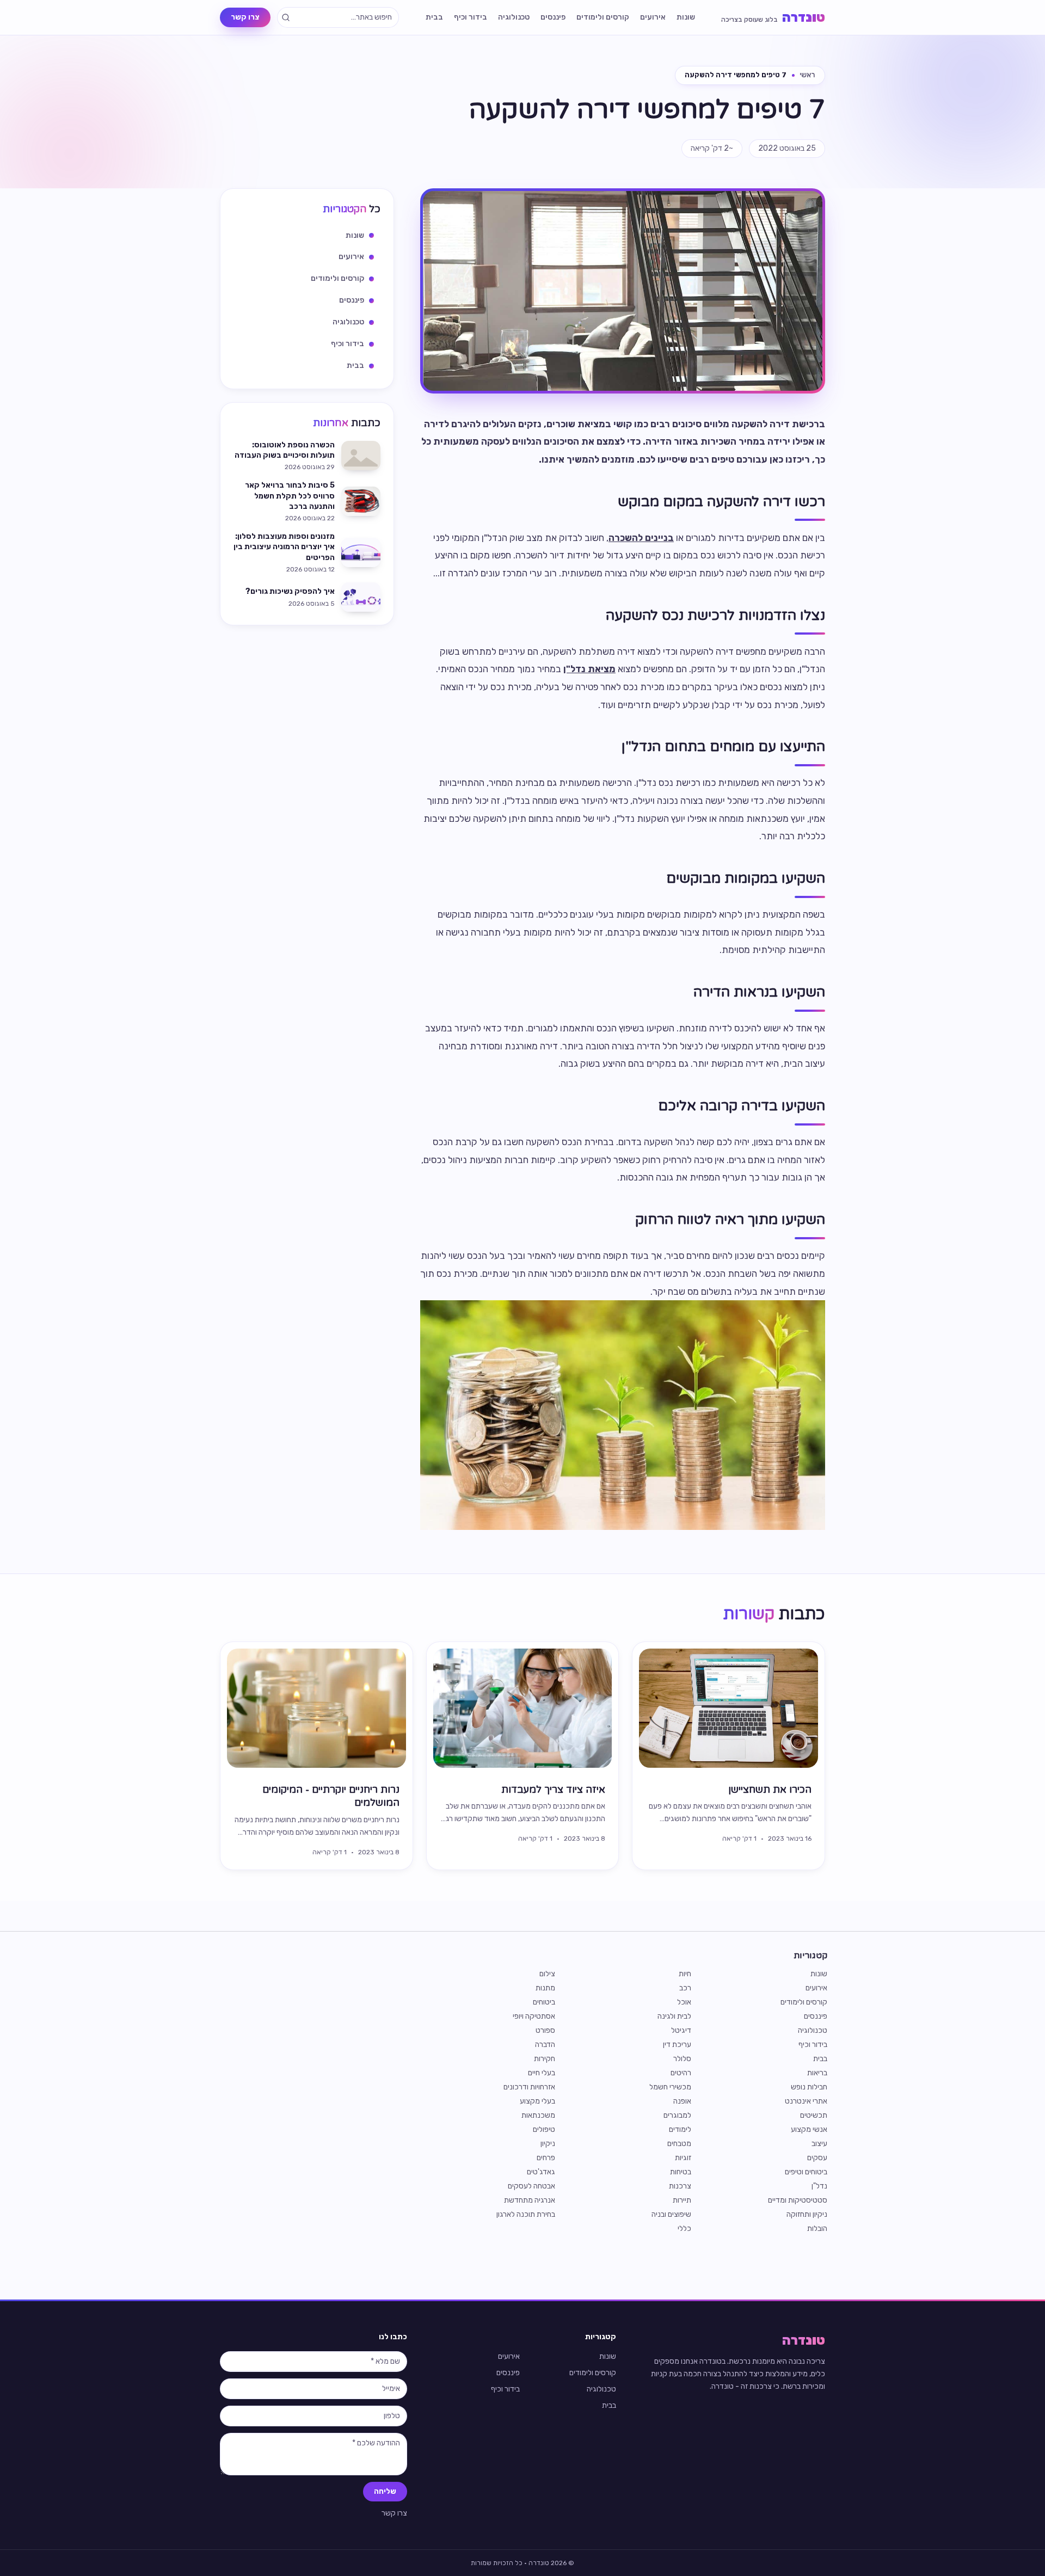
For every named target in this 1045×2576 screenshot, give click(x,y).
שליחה (385, 2491)
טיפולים (544, 2129)
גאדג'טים (541, 2172)
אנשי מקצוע (809, 2129)
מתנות (545, 1988)
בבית (434, 17)
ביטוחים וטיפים (806, 2172)
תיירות (682, 2200)
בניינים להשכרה (641, 538)
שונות (686, 17)
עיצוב (819, 2144)
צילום (547, 1974)
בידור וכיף (471, 17)
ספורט (545, 2030)
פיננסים (553, 17)
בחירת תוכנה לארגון (526, 2214)
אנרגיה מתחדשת (530, 2200)
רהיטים (681, 2073)
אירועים (653, 17)
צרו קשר (245, 17)
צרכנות (680, 2186)
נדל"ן (819, 2186)
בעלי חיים (542, 2073)
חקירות (545, 2059)
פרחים (546, 2158)
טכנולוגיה (514, 17)
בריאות (817, 2073)
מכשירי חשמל (670, 2087)
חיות (685, 1974)
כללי (684, 2228)
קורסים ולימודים (603, 17)
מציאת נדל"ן (589, 669)
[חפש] (286, 17)
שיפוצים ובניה (671, 2214)
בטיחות (681, 2172)
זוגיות (683, 2158)
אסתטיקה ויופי (534, 2016)
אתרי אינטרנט (806, 2101)
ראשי (807, 75)
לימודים (680, 2129)
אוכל (684, 2002)
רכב (685, 1988)
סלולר (682, 2059)
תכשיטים (814, 2115)
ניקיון (548, 2144)
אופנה (682, 2101)
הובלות (817, 2228)
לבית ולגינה (674, 2016)
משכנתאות (538, 2115)
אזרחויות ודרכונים (529, 2087)
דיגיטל (681, 2030)
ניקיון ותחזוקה (807, 2214)
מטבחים (679, 2144)
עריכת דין (677, 2045)
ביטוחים (544, 2002)
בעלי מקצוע (537, 2101)
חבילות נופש (809, 2087)
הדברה (545, 2045)
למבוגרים (677, 2115)
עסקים (817, 2158)
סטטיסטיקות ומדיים (798, 2200)
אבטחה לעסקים (531, 2186)
